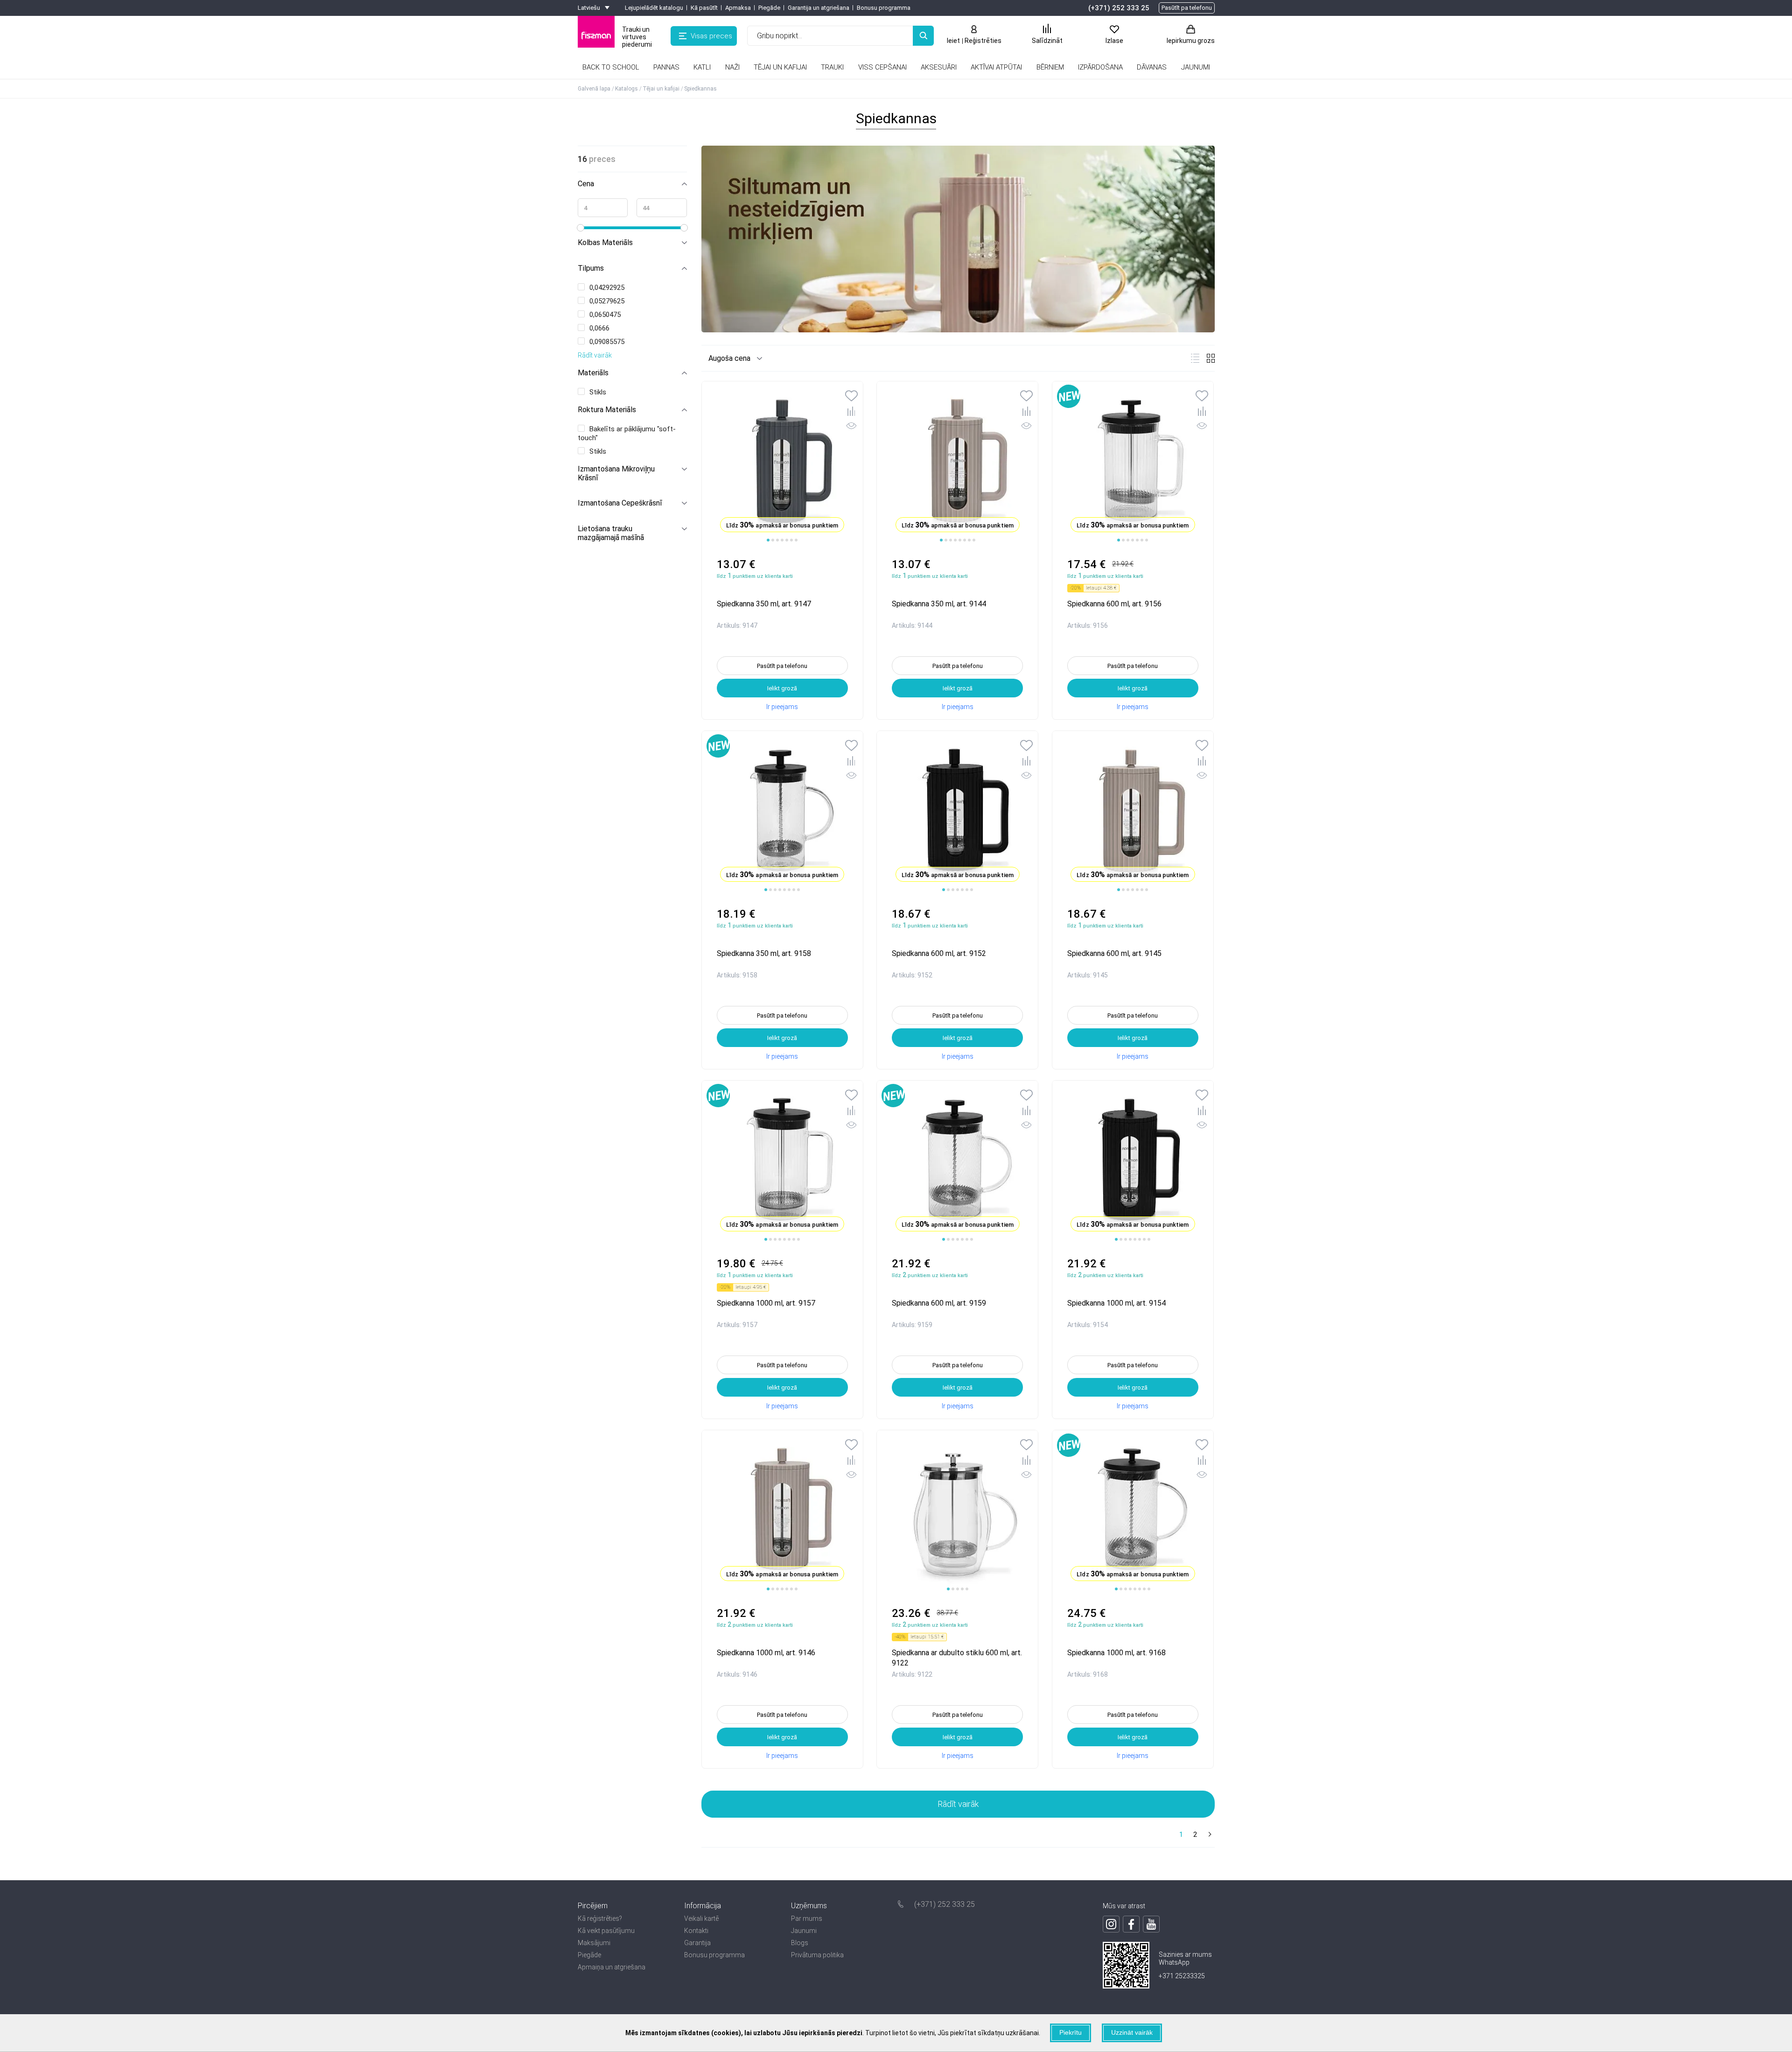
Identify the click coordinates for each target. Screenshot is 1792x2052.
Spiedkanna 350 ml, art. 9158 (764, 953)
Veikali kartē (701, 1918)
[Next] (1209, 1835)
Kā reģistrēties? (600, 1918)
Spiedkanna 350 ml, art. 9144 (939, 604)
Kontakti (696, 1931)
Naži (732, 67)
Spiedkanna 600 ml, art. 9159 (939, 1303)
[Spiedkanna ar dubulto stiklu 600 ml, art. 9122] (957, 1511)
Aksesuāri (939, 67)
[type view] (1195, 358)
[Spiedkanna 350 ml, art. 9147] (782, 462)
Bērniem (1050, 67)
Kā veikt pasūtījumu (606, 1931)
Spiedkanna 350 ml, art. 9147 (764, 604)
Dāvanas (1152, 67)
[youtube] (1151, 1924)
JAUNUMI (1196, 67)
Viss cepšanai (882, 67)
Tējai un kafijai (780, 67)
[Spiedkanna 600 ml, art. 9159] (957, 1161)
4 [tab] (782, 540)
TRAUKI (832, 67)
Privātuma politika (817, 1955)
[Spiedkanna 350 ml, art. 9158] (782, 812)
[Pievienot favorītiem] (851, 397)
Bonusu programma (884, 8)
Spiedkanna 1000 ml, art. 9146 (766, 1653)
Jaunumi (804, 1931)
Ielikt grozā (782, 688)
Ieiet (953, 41)
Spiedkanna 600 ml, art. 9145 (1114, 953)
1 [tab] (768, 540)
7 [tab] (796, 540)
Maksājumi (594, 1943)
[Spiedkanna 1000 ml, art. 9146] (782, 1511)
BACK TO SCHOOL (611, 67)
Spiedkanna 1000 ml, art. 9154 (1116, 1303)
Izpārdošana (1100, 67)
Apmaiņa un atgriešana (612, 1967)
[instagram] (1111, 1924)
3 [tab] (777, 540)
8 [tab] (974, 540)
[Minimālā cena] (603, 208)
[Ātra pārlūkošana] (851, 427)
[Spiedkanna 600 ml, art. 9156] (1133, 462)
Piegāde (769, 8)
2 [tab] (773, 540)
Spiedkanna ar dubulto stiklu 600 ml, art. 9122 (957, 1657)
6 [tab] (791, 540)
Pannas (666, 67)
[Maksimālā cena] (662, 208)
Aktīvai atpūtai (996, 67)
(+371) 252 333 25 (1119, 8)
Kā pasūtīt (704, 8)
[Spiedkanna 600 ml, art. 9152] (957, 812)
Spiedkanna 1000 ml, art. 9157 (766, 1303)
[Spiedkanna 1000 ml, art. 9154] (1133, 1161)
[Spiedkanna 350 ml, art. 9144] (957, 462)
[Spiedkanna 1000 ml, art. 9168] (1133, 1511)
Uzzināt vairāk (1132, 2032)
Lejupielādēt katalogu (654, 8)
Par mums (807, 1918)
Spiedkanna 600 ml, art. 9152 (939, 953)
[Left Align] (923, 36)
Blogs (800, 1943)
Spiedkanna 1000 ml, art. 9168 (1116, 1653)
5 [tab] (787, 540)
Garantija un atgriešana (819, 8)
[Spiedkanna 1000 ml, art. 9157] (782, 1161)
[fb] (1131, 1924)
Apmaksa (738, 8)
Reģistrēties (983, 41)
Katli (702, 67)
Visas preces (711, 36)
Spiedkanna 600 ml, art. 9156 (1114, 604)
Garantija (697, 1943)
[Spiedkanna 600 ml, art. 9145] (1133, 812)
